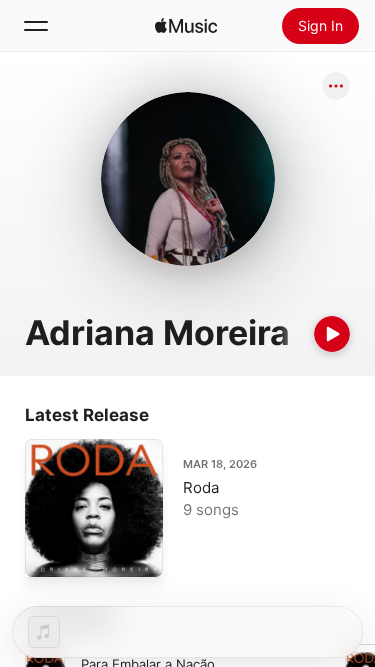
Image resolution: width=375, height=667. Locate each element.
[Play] (332, 334)
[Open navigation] (36, 26)
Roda (201, 487)
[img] (186, 26)
